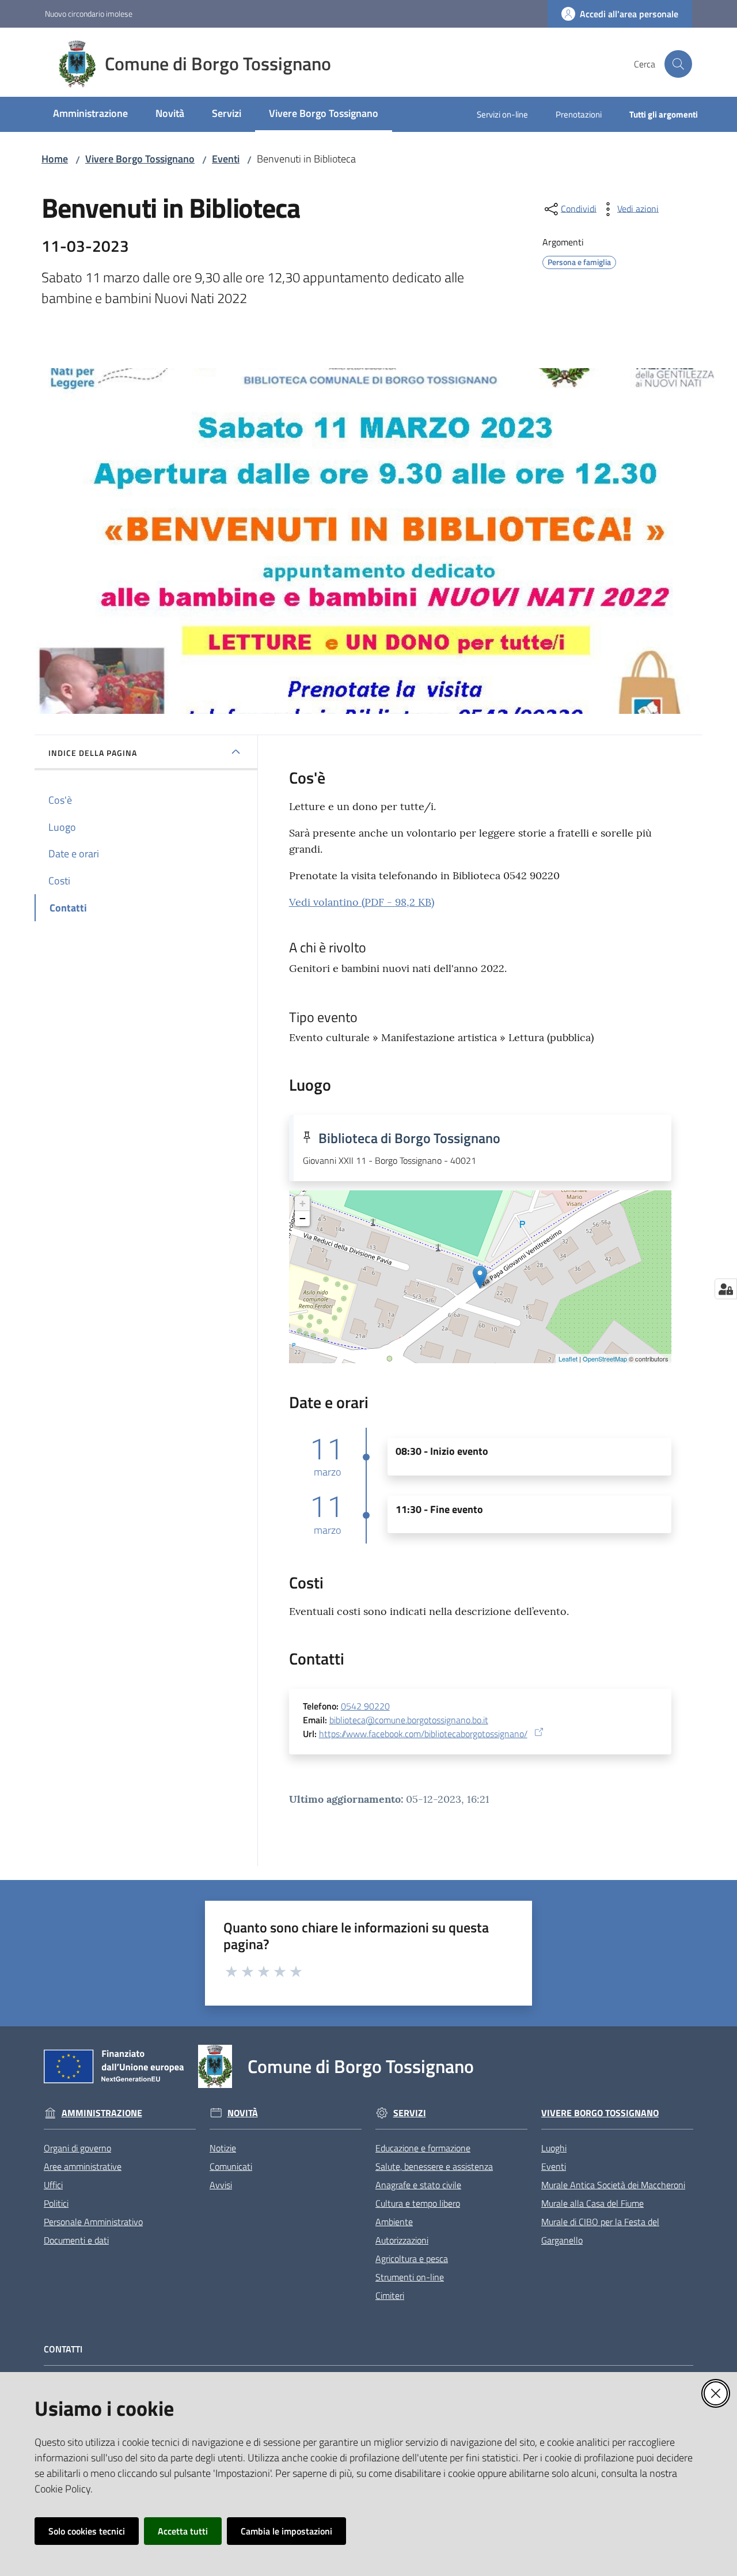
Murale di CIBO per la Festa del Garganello (600, 2231)
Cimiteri (390, 2295)
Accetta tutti (183, 2531)
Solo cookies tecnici (87, 2531)
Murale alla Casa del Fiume (592, 2203)
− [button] (303, 1218)
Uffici (53, 2185)
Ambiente (394, 2222)
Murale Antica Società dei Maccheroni (613, 2185)
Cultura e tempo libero (418, 2203)
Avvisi (221, 2185)
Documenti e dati (76, 2240)
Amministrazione (102, 2113)
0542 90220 (365, 1706)
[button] (678, 64)
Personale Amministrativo (93, 2222)
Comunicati (231, 2166)
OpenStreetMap (605, 1359)
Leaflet (568, 1359)
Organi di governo (77, 2148)
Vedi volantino (362, 902)
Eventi (226, 159)
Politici (56, 2203)
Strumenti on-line (410, 2277)
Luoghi (554, 2148)
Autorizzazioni (402, 2240)
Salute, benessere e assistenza (434, 2166)
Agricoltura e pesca (412, 2259)
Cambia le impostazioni (286, 2531)
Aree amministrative (83, 2166)
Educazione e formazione (423, 2148)
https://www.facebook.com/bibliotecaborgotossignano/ (423, 1734)
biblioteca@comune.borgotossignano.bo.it (409, 1720)
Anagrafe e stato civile (418, 2185)
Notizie (223, 2148)
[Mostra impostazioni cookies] (726, 1289)
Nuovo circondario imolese (89, 14)
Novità (243, 2113)
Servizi (410, 2113)
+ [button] (303, 1203)
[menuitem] (90, 114)
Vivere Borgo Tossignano (140, 159)
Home (55, 159)
